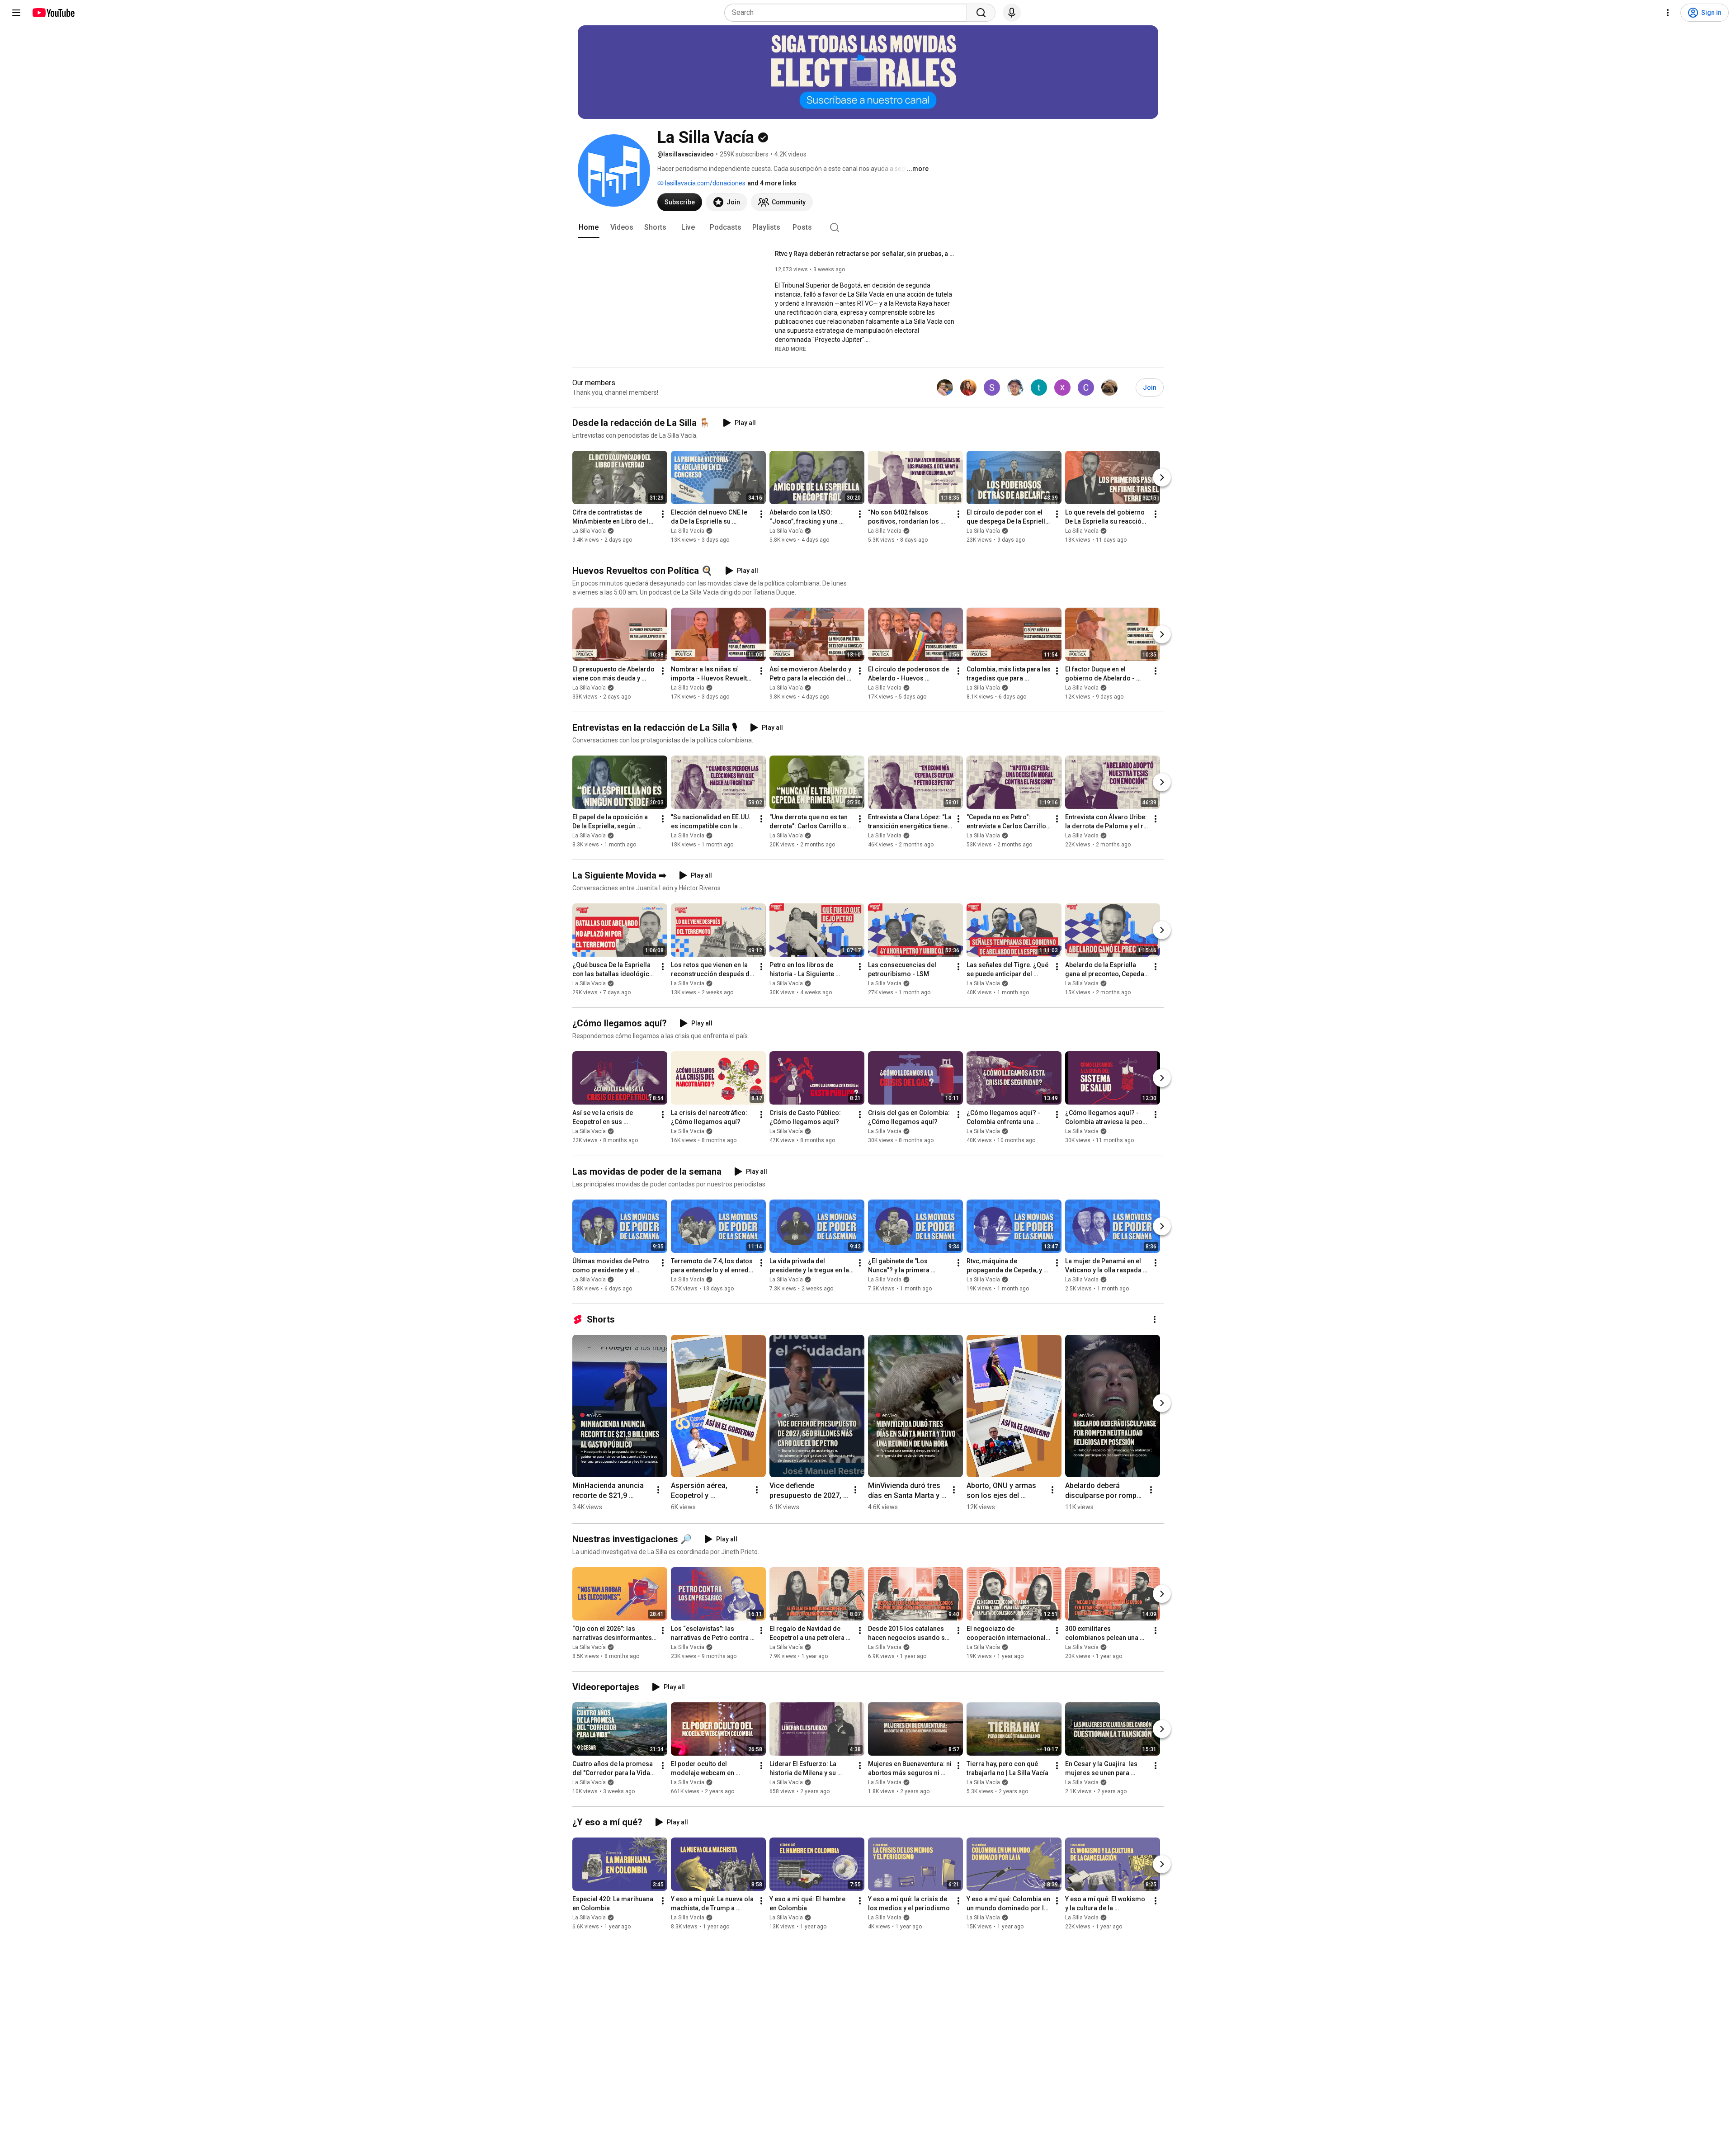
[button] (790, 349)
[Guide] (16, 13)
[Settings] (1668, 13)
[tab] (589, 227)
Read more (790, 349)
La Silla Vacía (589, 531)
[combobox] (848, 13)
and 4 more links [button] (772, 183)
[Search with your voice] (1012, 13)
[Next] (1162, 477)
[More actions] (663, 514)
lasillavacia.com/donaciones (705, 183)
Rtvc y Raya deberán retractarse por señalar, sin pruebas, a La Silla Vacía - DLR (866, 254)
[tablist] (868, 227)
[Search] (981, 13)
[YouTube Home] (53, 13)
